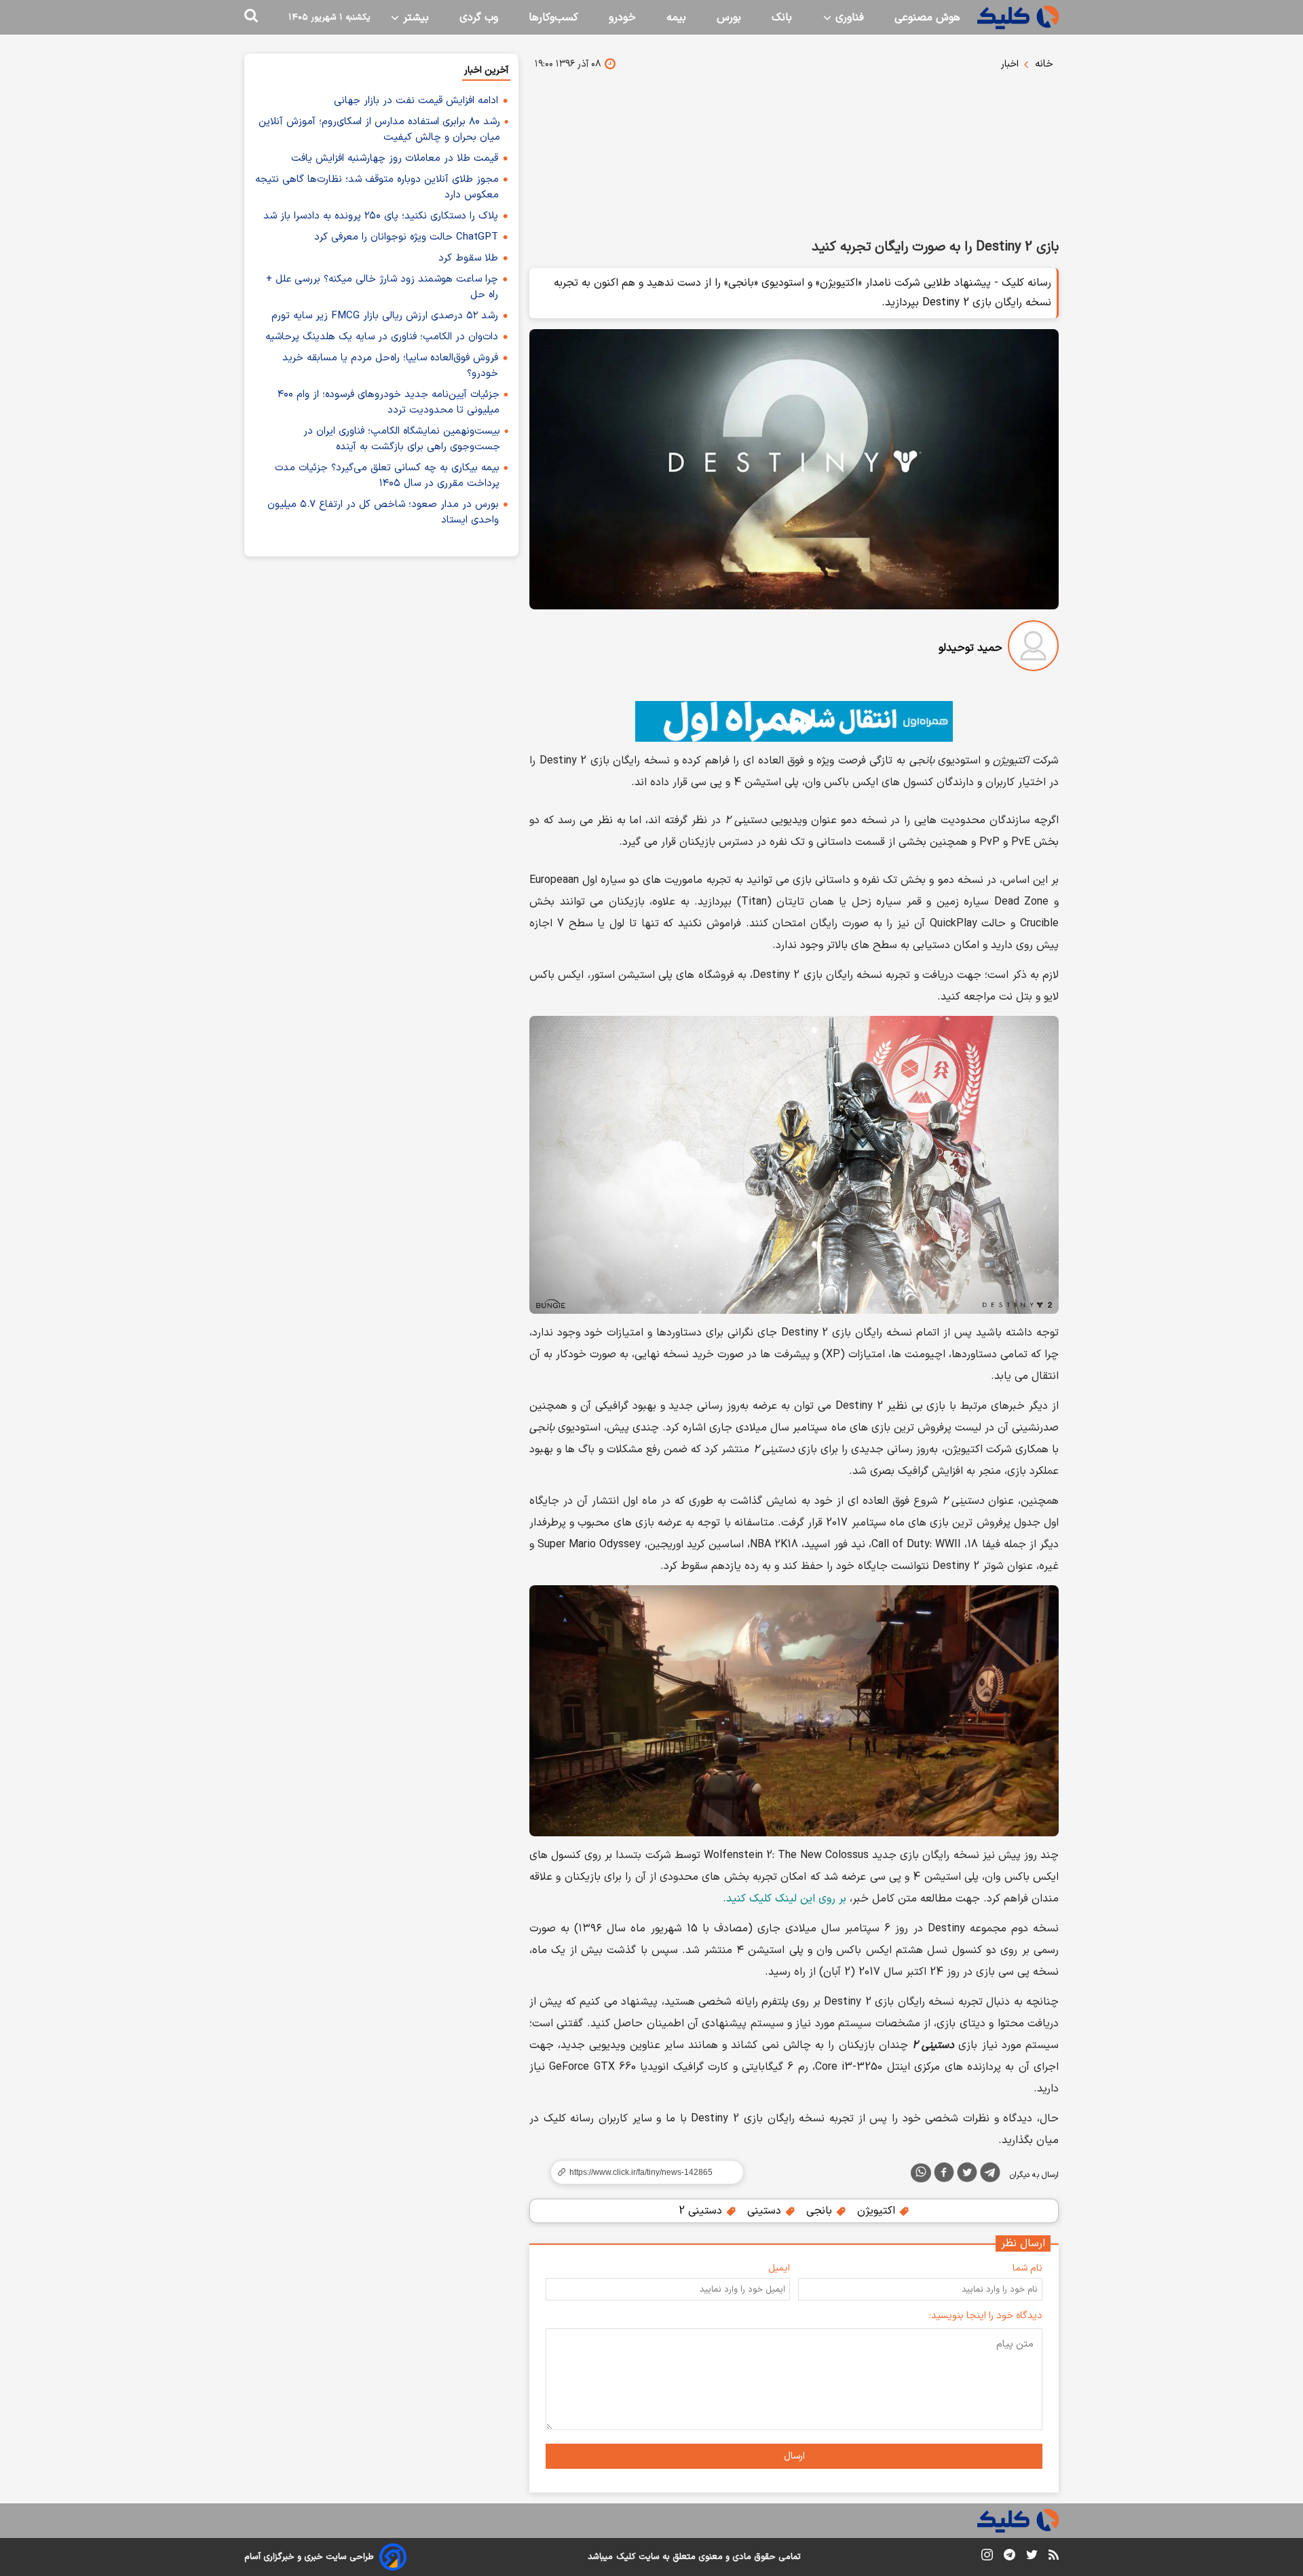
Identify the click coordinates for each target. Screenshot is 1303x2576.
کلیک (626, 2557)
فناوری (848, 18)
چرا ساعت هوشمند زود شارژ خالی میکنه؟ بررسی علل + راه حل (382, 287)
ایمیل (779, 2268)
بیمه (676, 18)
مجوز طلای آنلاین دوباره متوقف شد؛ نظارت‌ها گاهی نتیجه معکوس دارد (377, 187)
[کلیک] (1018, 17)
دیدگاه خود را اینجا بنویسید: (986, 2316)
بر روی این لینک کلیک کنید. (785, 1899)
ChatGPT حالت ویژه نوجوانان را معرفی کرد (406, 237)
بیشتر (414, 18)
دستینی (766, 2211)
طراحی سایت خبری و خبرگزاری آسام (309, 2557)
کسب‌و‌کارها (553, 18)
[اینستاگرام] (987, 2557)
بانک (782, 18)
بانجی (821, 2211)
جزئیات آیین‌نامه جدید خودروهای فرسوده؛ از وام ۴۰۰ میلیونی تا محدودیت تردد (389, 402)
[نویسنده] (1033, 648)
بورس (729, 18)
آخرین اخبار (486, 70)
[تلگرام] (990, 2175)
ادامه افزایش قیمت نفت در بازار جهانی (416, 101)
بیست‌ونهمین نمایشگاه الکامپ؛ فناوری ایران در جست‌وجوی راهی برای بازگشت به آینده (402, 439)
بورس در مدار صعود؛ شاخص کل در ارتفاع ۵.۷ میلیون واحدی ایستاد (383, 512)
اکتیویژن (878, 2211)
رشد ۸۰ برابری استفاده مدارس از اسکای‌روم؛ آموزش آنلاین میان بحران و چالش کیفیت (379, 130)
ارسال (794, 2456)
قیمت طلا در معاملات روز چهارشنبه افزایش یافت (395, 158)
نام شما (1027, 2268)
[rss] (1054, 2557)
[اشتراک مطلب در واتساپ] (921, 2173)
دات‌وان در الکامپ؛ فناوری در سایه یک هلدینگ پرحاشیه (382, 337)
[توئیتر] (967, 2175)
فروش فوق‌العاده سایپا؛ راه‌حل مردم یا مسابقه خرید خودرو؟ (390, 366)
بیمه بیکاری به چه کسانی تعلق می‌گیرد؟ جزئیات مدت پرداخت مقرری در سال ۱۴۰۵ (387, 476)
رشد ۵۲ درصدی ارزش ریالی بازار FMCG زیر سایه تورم (385, 316)
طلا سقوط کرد (468, 258)
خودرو (622, 18)
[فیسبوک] (944, 2175)
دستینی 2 (702, 2211)
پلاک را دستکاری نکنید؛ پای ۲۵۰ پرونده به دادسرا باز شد (381, 216)
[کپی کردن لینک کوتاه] (641, 2172)
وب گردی (479, 18)
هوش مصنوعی (927, 18)
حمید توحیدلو (970, 648)
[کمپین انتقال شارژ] (794, 721)
